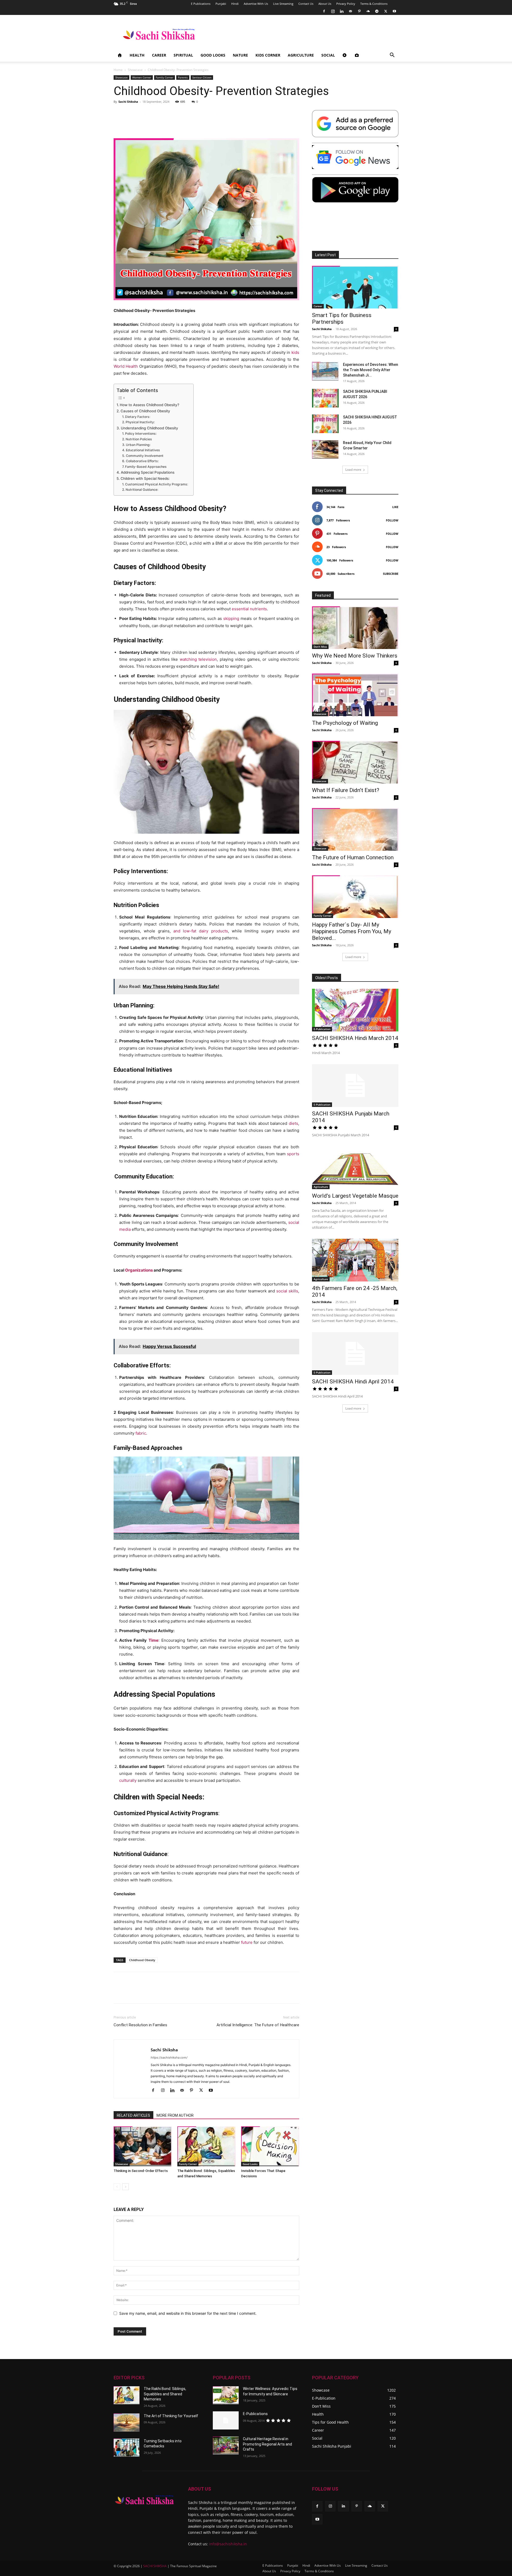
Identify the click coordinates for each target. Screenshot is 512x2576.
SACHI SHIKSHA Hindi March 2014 (355, 1038)
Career (159, 55)
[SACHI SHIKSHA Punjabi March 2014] (355, 1086)
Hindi (235, 4)
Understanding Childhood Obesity (149, 428)
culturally (128, 1780)
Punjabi (221, 4)
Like (395, 507)
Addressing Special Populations (148, 472)
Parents (183, 77)
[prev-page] (117, 2187)
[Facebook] (324, 11)
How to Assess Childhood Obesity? (149, 405)
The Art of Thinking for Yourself (171, 2416)
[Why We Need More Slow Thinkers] (355, 628)
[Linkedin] (342, 11)
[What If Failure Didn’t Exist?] (355, 762)
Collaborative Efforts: (142, 461)
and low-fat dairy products (201, 931)
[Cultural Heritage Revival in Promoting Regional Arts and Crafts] (226, 2446)
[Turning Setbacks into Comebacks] (127, 2448)
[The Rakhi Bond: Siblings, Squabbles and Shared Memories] (206, 2146)
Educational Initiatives (143, 450)
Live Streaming (283, 4)
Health (137, 55)
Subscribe (391, 574)
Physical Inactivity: (140, 422)
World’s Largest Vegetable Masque (355, 1196)
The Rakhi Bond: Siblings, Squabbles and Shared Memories (165, 2394)
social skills (287, 1291)
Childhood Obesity (142, 1960)
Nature (240, 55)
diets (293, 1123)
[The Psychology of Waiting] (355, 695)
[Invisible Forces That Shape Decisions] (270, 2146)
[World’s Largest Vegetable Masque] (355, 1168)
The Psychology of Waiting (345, 723)
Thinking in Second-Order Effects (141, 2171)
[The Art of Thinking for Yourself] (127, 2423)
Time (153, 1640)
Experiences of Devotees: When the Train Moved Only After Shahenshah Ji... (371, 370)
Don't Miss (320, 647)
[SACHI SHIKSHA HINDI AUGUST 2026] (325, 424)
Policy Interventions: (141, 434)
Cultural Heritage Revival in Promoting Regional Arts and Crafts (267, 2444)
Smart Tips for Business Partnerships (342, 318)
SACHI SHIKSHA (155, 2566)
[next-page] (125, 2187)
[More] (391, 1992)
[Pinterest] (359, 11)
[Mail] (350, 11)
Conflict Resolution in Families (140, 2025)
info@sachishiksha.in (228, 2544)
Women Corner (142, 77)
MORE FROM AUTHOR (175, 2115)
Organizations (139, 1270)
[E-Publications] (226, 2420)
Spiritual (183, 55)
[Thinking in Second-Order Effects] (143, 2146)
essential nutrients (249, 609)
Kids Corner (268, 55)
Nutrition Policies (139, 439)
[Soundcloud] (368, 11)
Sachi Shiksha (128, 102)
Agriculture (301, 55)
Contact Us (306, 4)
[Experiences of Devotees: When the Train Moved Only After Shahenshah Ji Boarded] (325, 371)
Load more (353, 470)
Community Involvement (145, 456)
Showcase (135, 70)
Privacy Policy (346, 4)
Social (328, 55)
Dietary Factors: (137, 417)
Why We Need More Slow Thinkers (355, 656)
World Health (126, 366)
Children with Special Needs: (145, 478)
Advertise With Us (256, 4)
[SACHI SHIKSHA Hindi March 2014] (355, 1010)
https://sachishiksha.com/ (169, 2057)
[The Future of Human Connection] (355, 829)
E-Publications (255, 2414)
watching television (198, 659)
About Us (325, 4)
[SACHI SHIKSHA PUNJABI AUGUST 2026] (325, 398)
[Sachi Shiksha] (144, 2500)
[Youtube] (394, 11)
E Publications (201, 4)
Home (118, 70)
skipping (231, 618)
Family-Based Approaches (146, 467)
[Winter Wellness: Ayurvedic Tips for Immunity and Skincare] (226, 2395)
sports (293, 1154)
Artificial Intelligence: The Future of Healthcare (258, 2025)
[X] (386, 11)
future (247, 1942)
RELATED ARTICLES (133, 2115)
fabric (141, 1433)
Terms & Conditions (374, 4)
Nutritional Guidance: (142, 490)
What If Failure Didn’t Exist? (346, 790)
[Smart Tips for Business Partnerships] (355, 287)
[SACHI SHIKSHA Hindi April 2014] (355, 1354)
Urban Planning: (138, 445)
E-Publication (322, 1029)
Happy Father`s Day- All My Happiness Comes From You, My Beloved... (352, 931)
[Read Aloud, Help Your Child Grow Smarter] (325, 449)
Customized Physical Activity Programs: (156, 484)
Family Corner (165, 77)
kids (295, 352)
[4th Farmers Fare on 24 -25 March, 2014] (355, 1260)
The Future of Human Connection (353, 857)
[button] (392, 56)
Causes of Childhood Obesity (145, 411)
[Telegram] (377, 11)
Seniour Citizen (202, 77)
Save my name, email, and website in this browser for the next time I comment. (188, 2313)
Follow (392, 520)
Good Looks (213, 55)
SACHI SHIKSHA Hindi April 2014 (353, 1382)
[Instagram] (333, 11)
